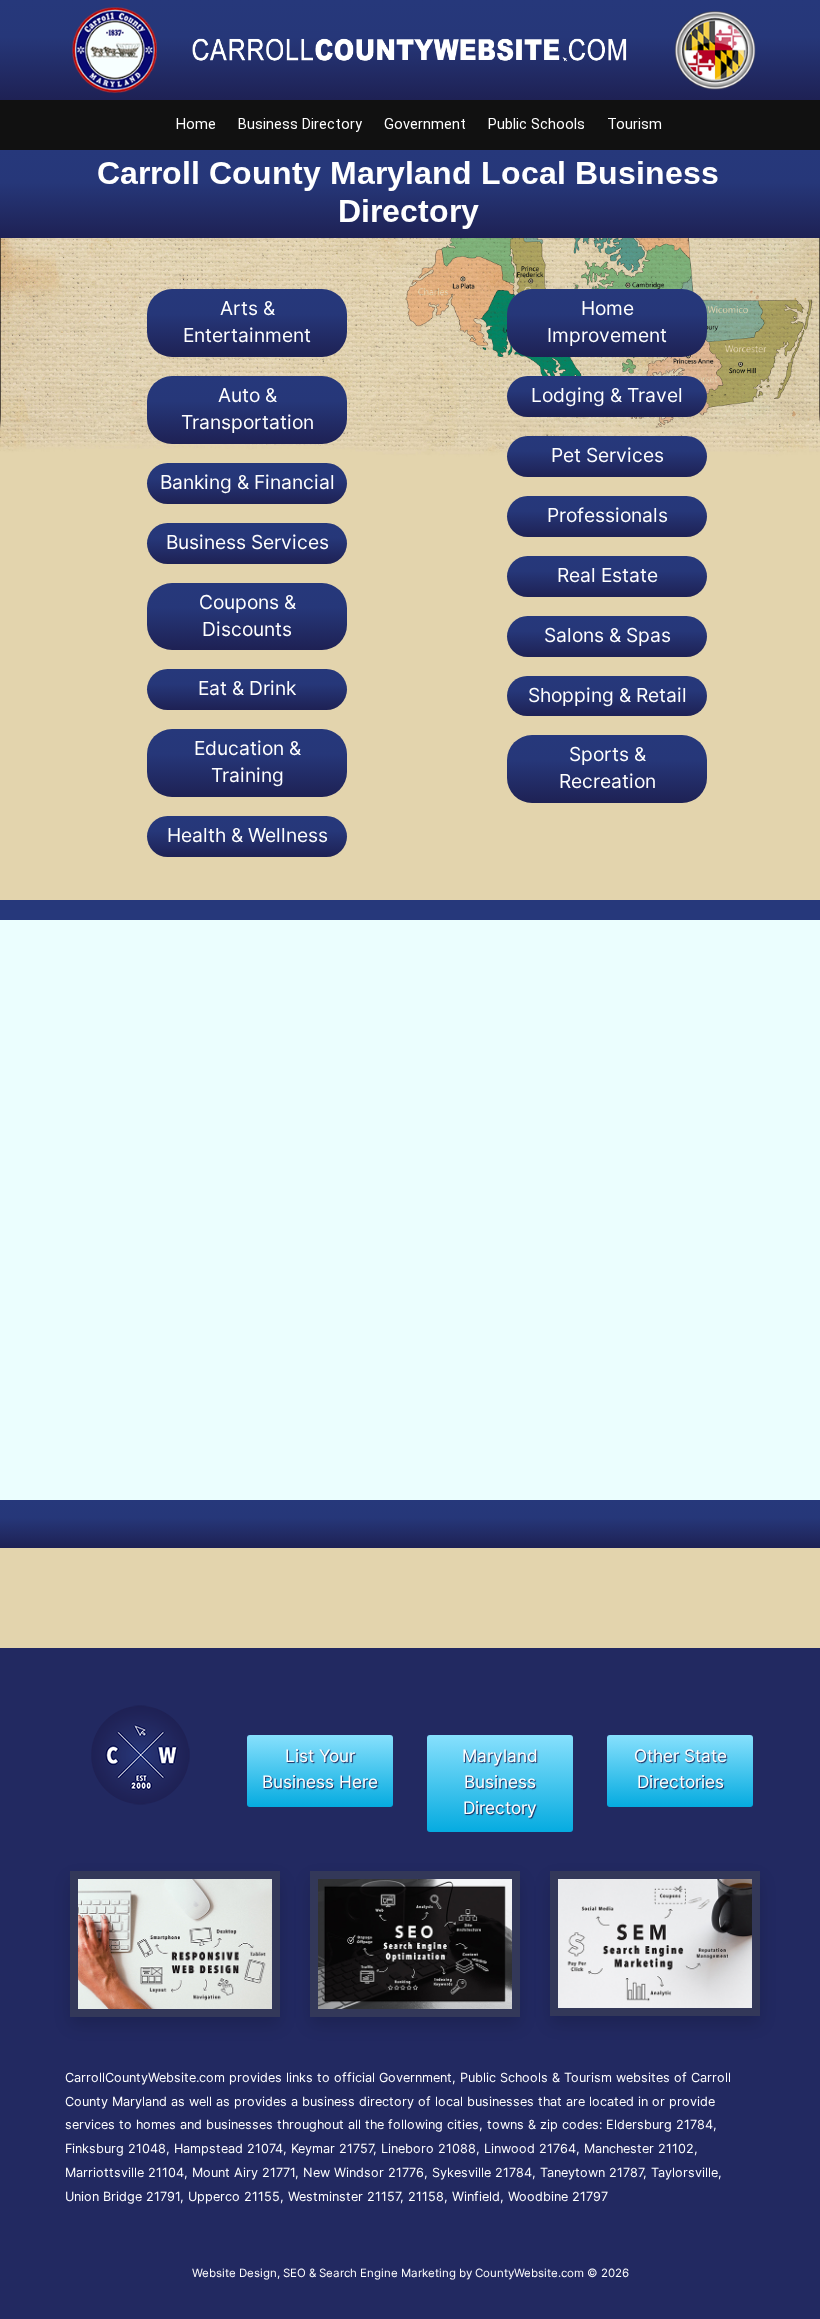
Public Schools (536, 124)
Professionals (607, 515)
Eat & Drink (247, 688)
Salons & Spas (607, 635)
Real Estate (607, 575)
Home (196, 124)
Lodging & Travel (607, 395)
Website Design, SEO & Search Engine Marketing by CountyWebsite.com (388, 2273)
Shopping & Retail (607, 695)
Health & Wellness (247, 835)
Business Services (247, 542)
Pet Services (607, 455)
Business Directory (300, 124)
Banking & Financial (247, 482)
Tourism (634, 124)
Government (425, 124)
